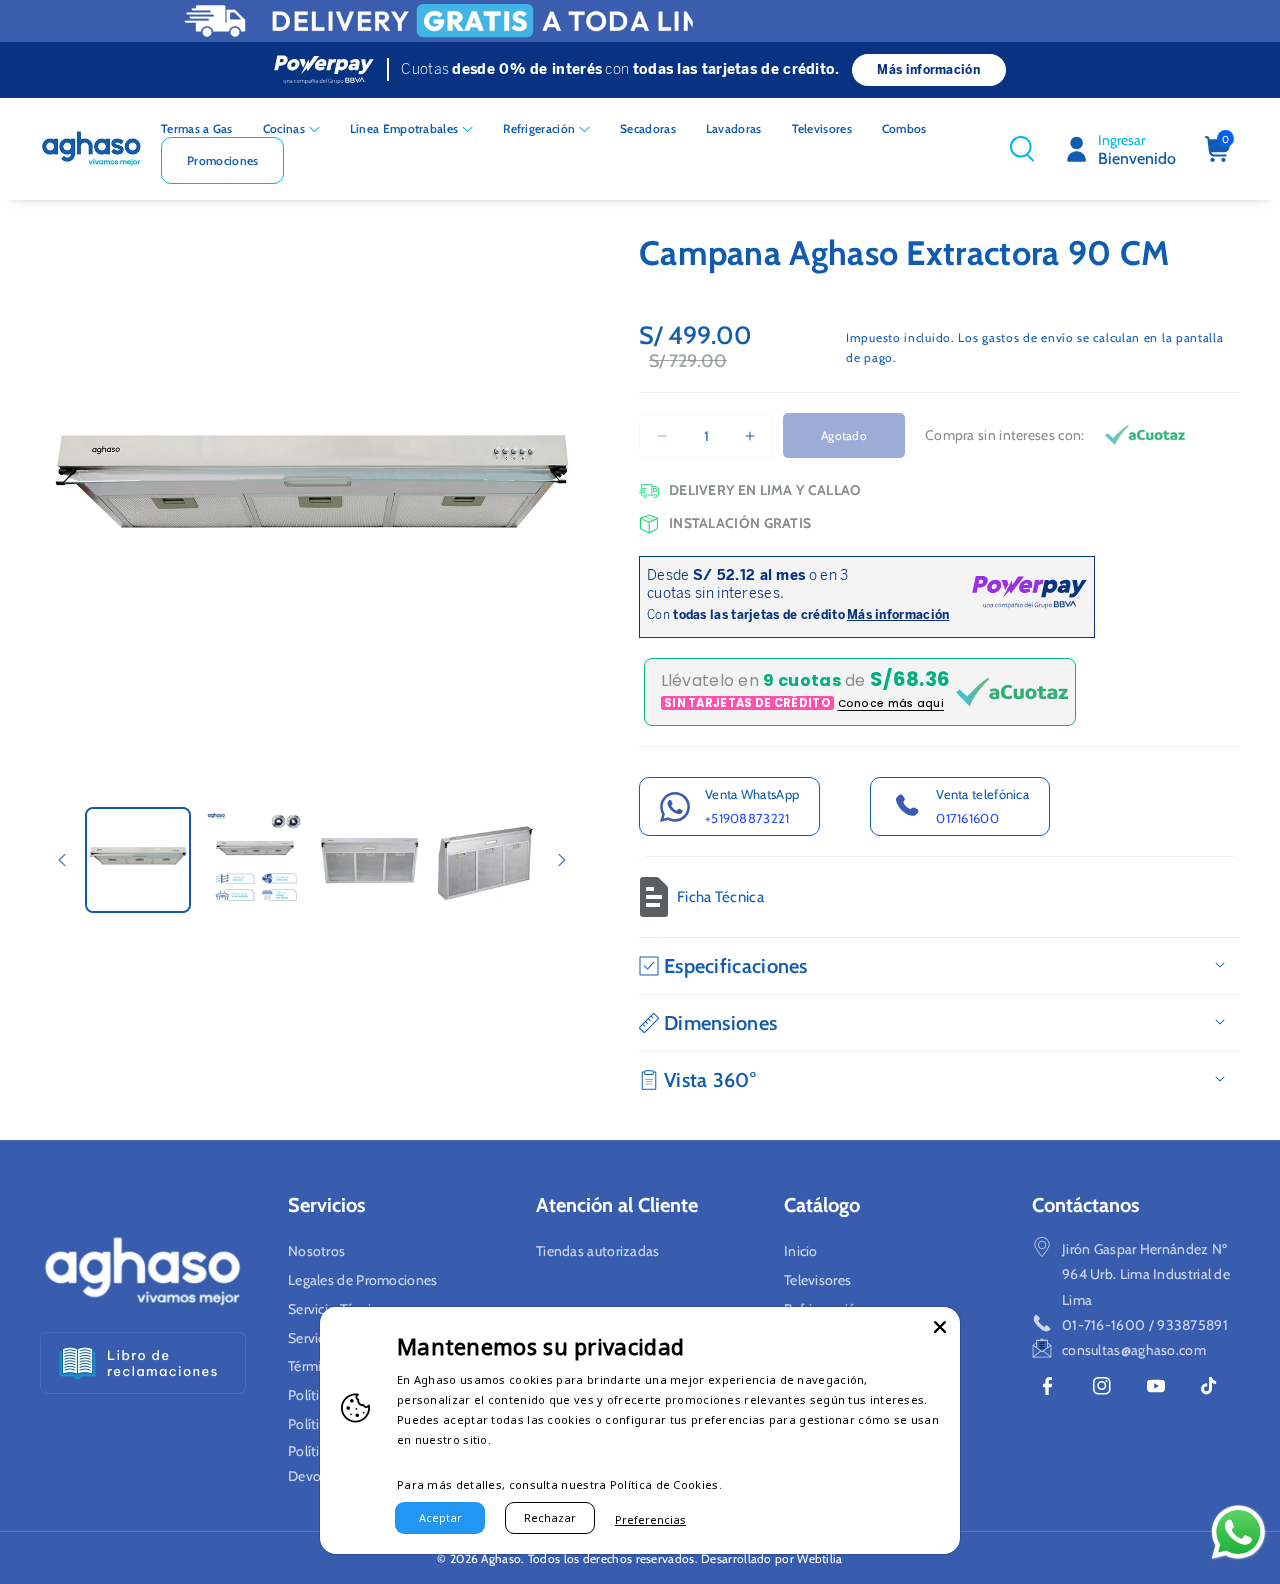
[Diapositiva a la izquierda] (62, 860)
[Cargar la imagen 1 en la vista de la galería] (138, 860)
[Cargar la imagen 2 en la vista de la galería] (254, 860)
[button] (291, 129)
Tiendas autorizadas (598, 1251)
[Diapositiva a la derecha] (562, 860)
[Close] (940, 1327)
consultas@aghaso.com (1134, 1350)
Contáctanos (1085, 1205)
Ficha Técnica (720, 897)
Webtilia (819, 1558)
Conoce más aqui (891, 703)
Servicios (326, 1205)
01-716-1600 (1103, 1325)
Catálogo (822, 1205)
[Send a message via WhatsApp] (1238, 1532)
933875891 (1192, 1325)
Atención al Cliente (617, 1205)
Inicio (801, 1251)
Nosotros (316, 1251)
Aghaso (501, 1558)
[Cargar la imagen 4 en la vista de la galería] (485, 860)
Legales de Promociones (363, 1280)
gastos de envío (1028, 337)
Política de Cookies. (666, 1484)
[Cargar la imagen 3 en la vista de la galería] (370, 860)
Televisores (817, 1280)
